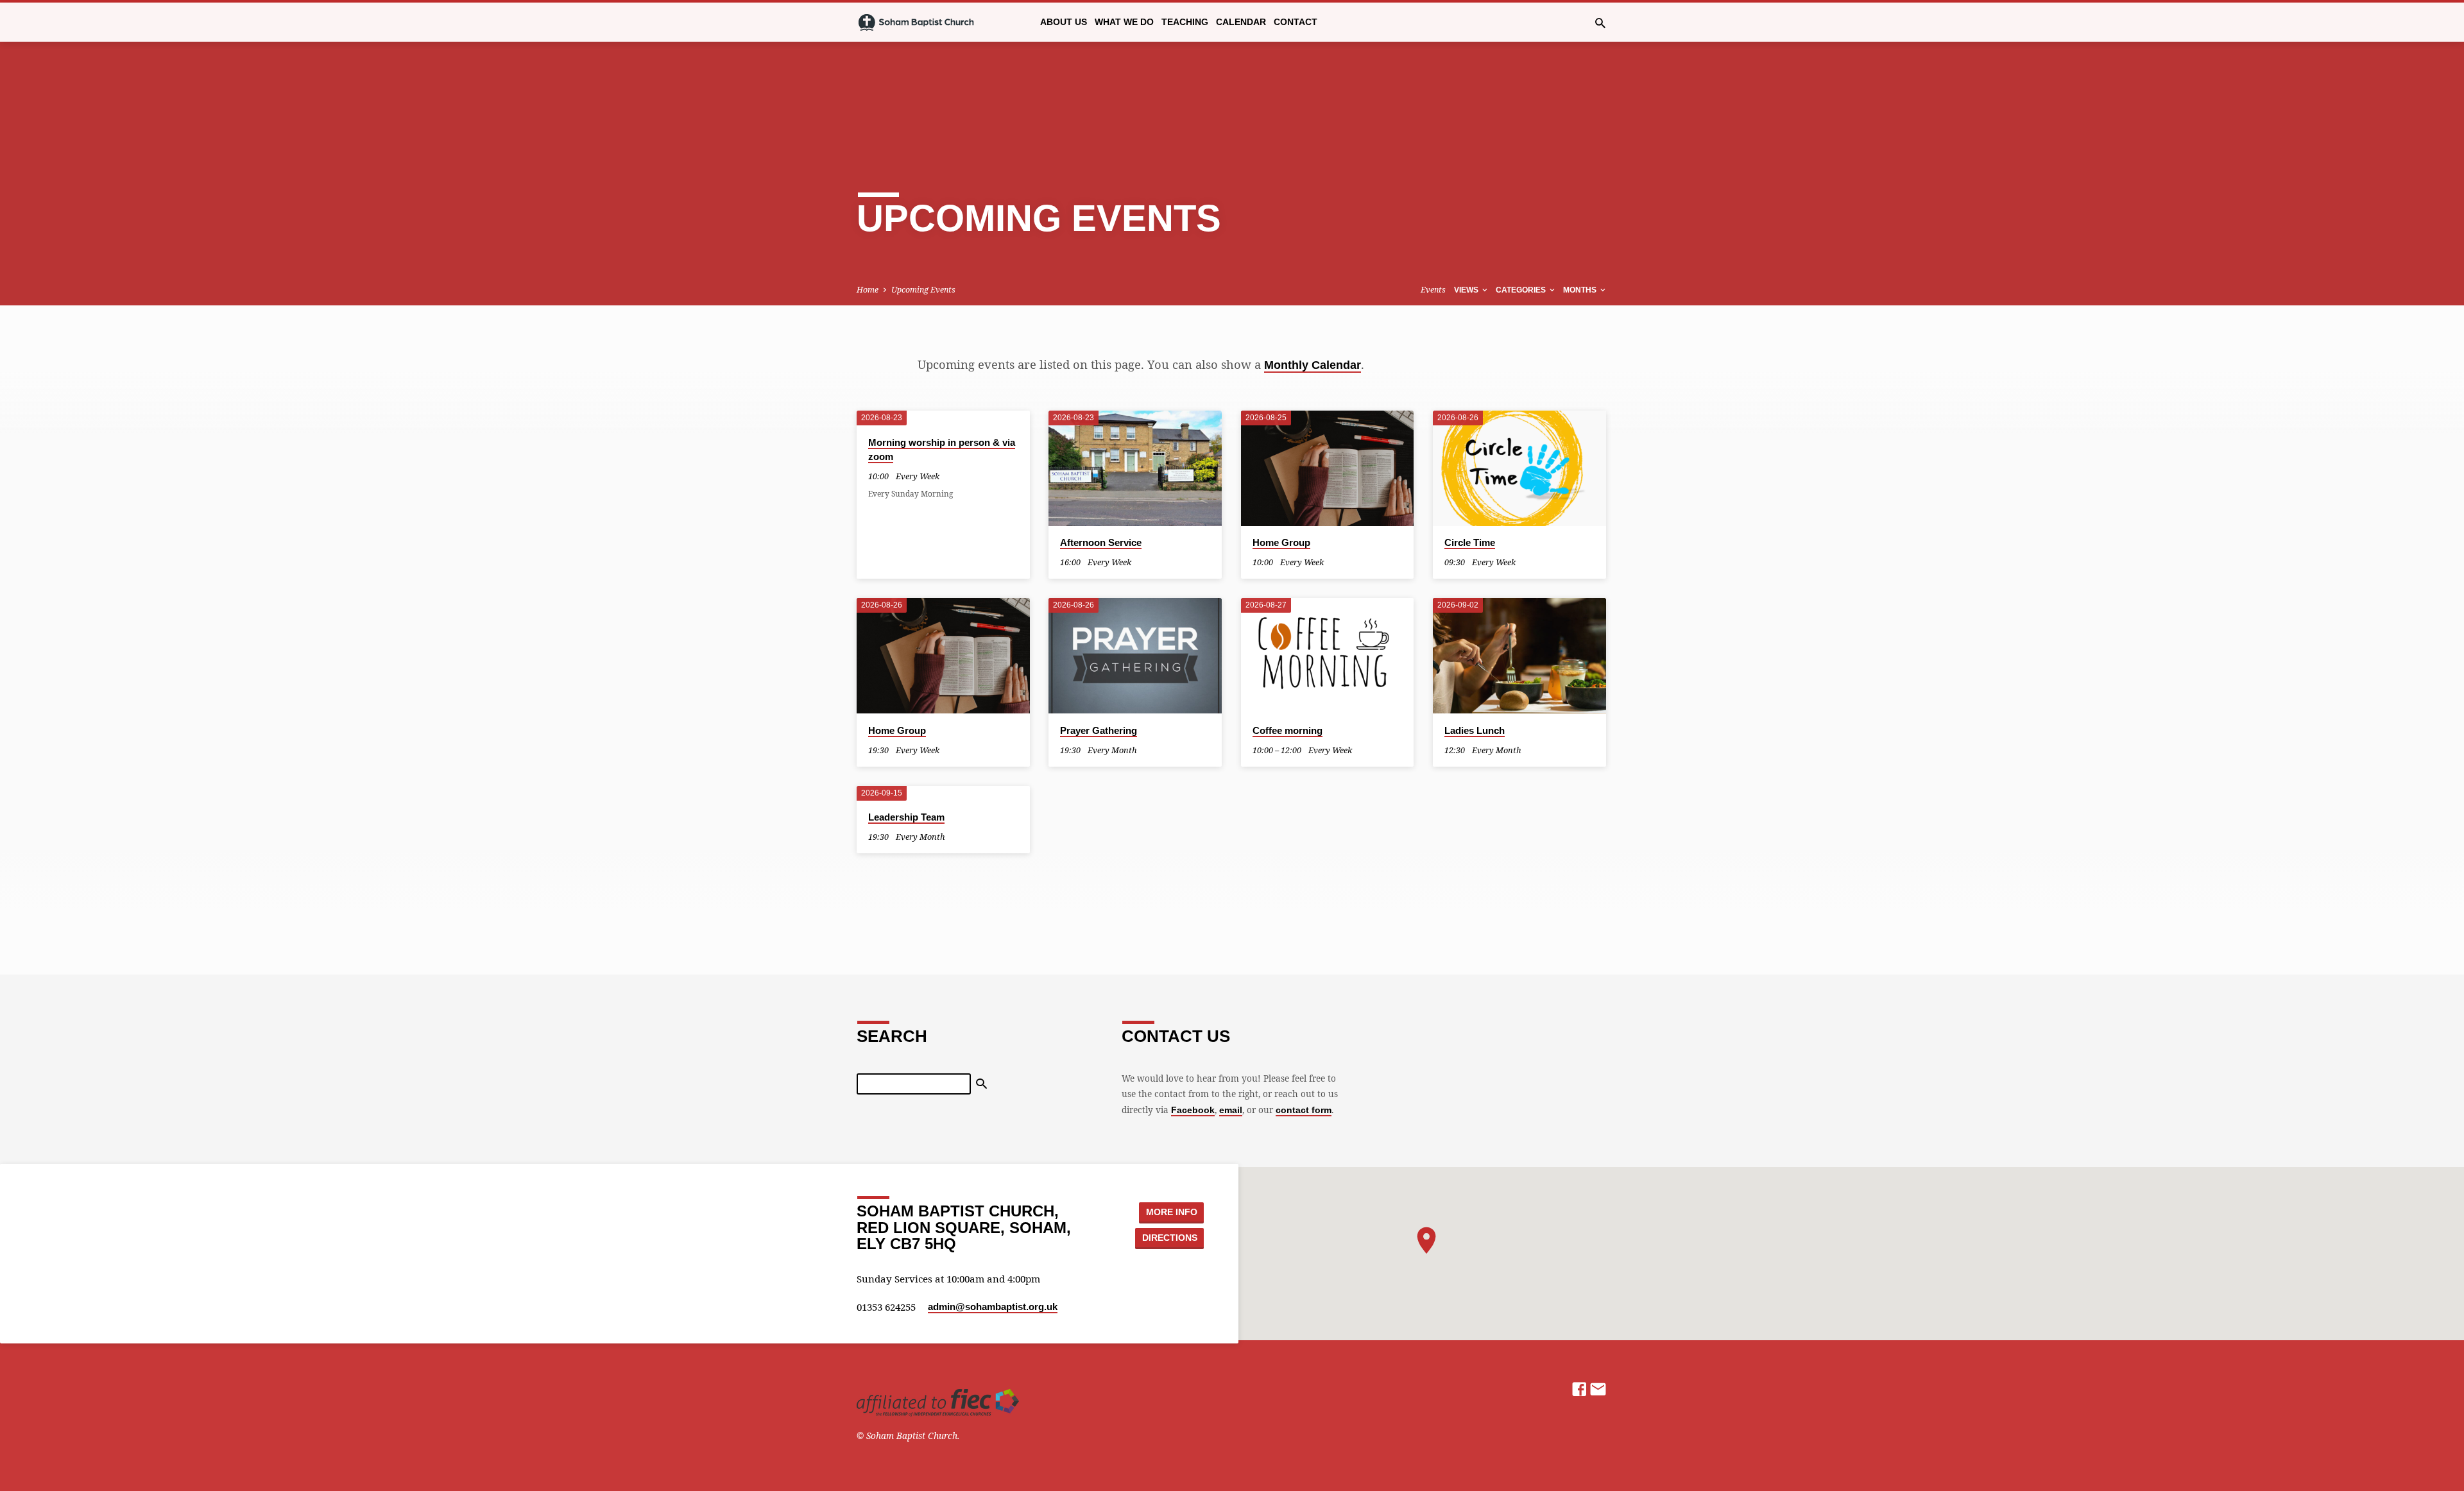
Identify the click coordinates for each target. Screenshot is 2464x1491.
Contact (1296, 22)
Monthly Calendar (1313, 365)
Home (868, 290)
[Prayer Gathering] (1135, 656)
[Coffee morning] (1328, 656)
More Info (1172, 1212)
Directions (1170, 1238)
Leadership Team (906, 817)
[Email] (1598, 1389)
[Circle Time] (1519, 468)
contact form (1304, 1110)
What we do (1124, 22)
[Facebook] (1579, 1389)
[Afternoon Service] (1135, 468)
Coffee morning (1288, 730)
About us (1064, 22)
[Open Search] (1600, 23)
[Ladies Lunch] (1519, 656)
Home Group (1281, 542)
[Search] (981, 1084)
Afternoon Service (1101, 542)
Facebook (1193, 1110)
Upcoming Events (923, 290)
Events (1433, 290)
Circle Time (1470, 542)
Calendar (1241, 22)
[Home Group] (1328, 468)
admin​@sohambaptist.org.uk (993, 1307)
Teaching (1185, 22)
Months (1581, 290)
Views (1467, 290)
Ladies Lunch (1475, 730)
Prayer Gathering (1099, 730)
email (1231, 1110)
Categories (1522, 290)
